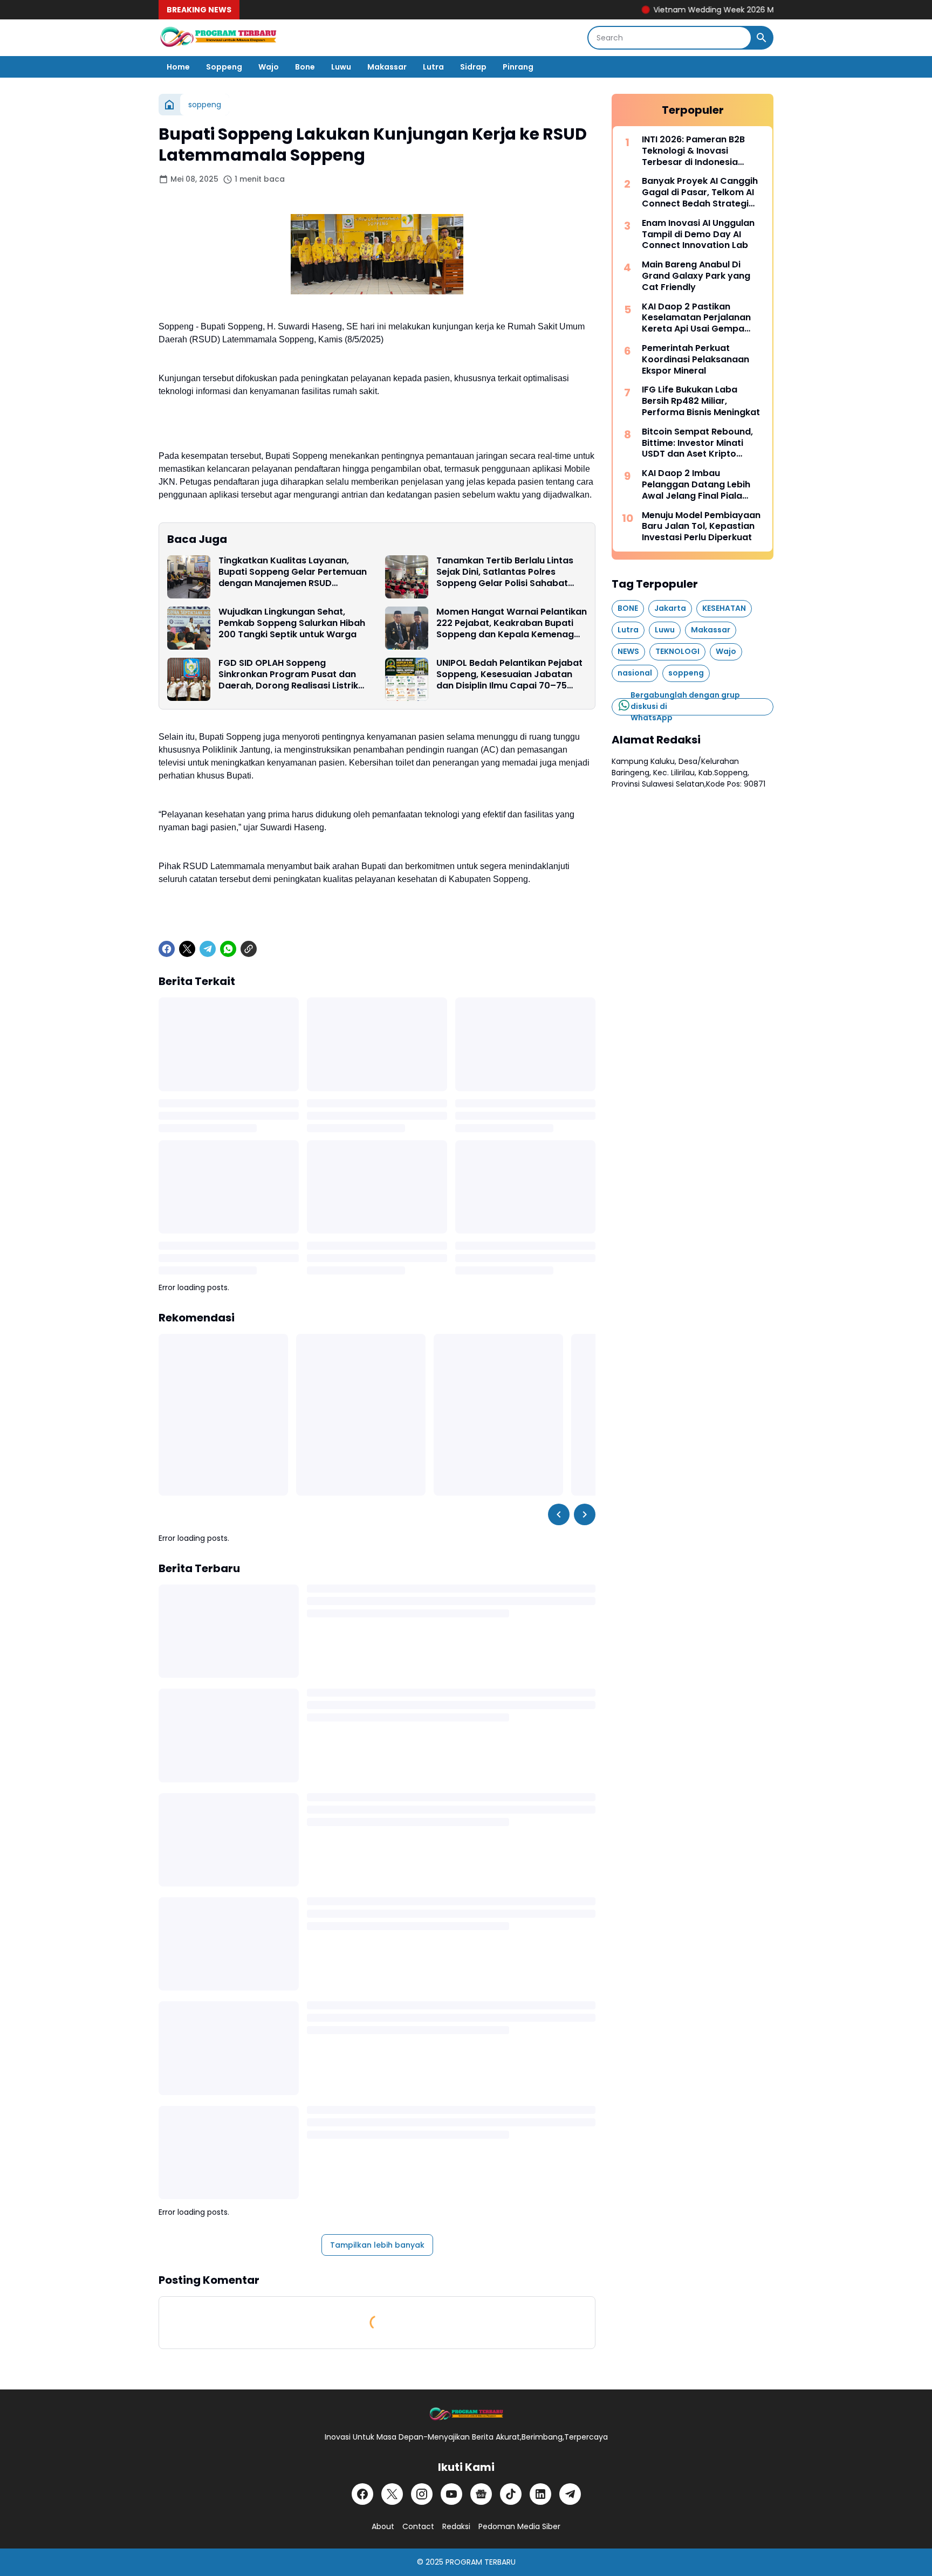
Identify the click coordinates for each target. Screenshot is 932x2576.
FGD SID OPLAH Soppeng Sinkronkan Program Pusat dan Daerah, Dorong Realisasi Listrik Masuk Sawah (288, 674)
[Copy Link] (249, 949)
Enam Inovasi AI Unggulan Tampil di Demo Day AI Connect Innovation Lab (698, 235)
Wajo (269, 67)
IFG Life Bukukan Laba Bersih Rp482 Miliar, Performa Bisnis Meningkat (701, 401)
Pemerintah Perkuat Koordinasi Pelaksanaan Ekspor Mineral (695, 360)
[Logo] (466, 2415)
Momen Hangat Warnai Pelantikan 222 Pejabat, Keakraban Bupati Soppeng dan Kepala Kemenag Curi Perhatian (512, 623)
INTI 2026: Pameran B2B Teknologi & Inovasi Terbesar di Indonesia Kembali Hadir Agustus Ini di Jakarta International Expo (703, 151)
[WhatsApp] (228, 949)
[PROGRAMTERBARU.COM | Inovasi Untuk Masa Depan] (218, 38)
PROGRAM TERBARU (481, 2562)
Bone (305, 67)
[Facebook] (167, 949)
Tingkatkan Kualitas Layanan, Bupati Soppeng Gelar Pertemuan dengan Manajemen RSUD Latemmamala (293, 572)
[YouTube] (451, 2494)
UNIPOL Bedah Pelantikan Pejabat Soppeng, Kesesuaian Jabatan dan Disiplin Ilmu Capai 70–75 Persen (509, 674)
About (383, 2526)
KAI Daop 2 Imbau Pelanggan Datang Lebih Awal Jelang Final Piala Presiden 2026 (696, 485)
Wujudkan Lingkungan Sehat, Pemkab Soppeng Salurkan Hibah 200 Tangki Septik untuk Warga (292, 623)
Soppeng (224, 67)
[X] (187, 949)
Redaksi (456, 2526)
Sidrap (473, 67)
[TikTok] (511, 2494)
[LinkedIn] (540, 2494)
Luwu (341, 67)
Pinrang (518, 67)
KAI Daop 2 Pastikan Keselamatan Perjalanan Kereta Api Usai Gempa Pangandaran (696, 318)
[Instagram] (422, 2494)
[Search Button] (762, 38)
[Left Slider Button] (559, 1514)
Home (178, 67)
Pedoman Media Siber (519, 2526)
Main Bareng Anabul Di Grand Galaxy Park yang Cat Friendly (696, 276)
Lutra (433, 67)
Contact (418, 2526)
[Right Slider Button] (585, 1514)
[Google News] (481, 2494)
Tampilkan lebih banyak (377, 2245)
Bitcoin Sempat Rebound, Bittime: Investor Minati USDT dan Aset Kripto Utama (697, 443)
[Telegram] (208, 949)
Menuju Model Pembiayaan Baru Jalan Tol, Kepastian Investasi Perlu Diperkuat (701, 527)
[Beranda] (169, 105)
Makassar (387, 67)
